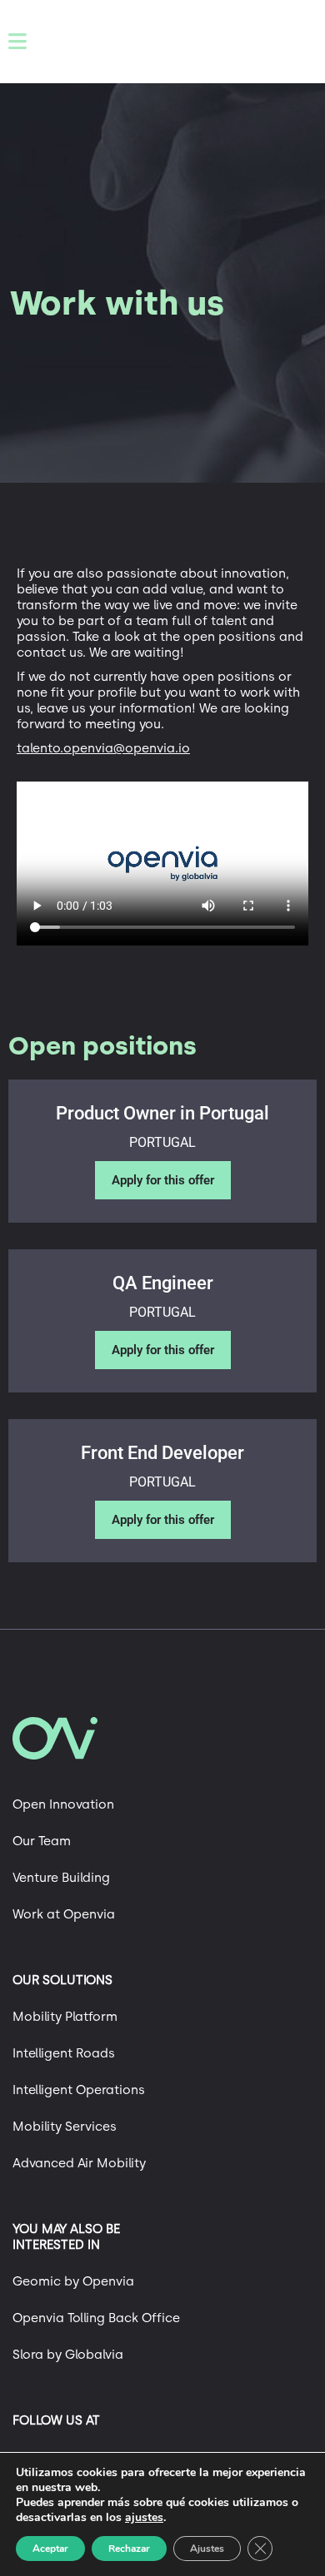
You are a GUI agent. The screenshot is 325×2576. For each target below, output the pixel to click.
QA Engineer (163, 1283)
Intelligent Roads (64, 2053)
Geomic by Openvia (73, 2281)
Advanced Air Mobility (79, 2163)
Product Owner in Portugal (162, 1113)
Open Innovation (63, 1804)
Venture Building (61, 1878)
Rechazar (129, 2549)
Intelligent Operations (79, 2090)
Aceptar (50, 2549)
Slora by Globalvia (68, 2355)
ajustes (144, 2518)
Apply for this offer (163, 1180)
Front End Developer (162, 1453)
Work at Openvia (64, 1914)
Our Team (42, 1841)
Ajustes (207, 2549)
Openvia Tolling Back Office (96, 2318)
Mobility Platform (65, 2017)
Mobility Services (65, 2127)
